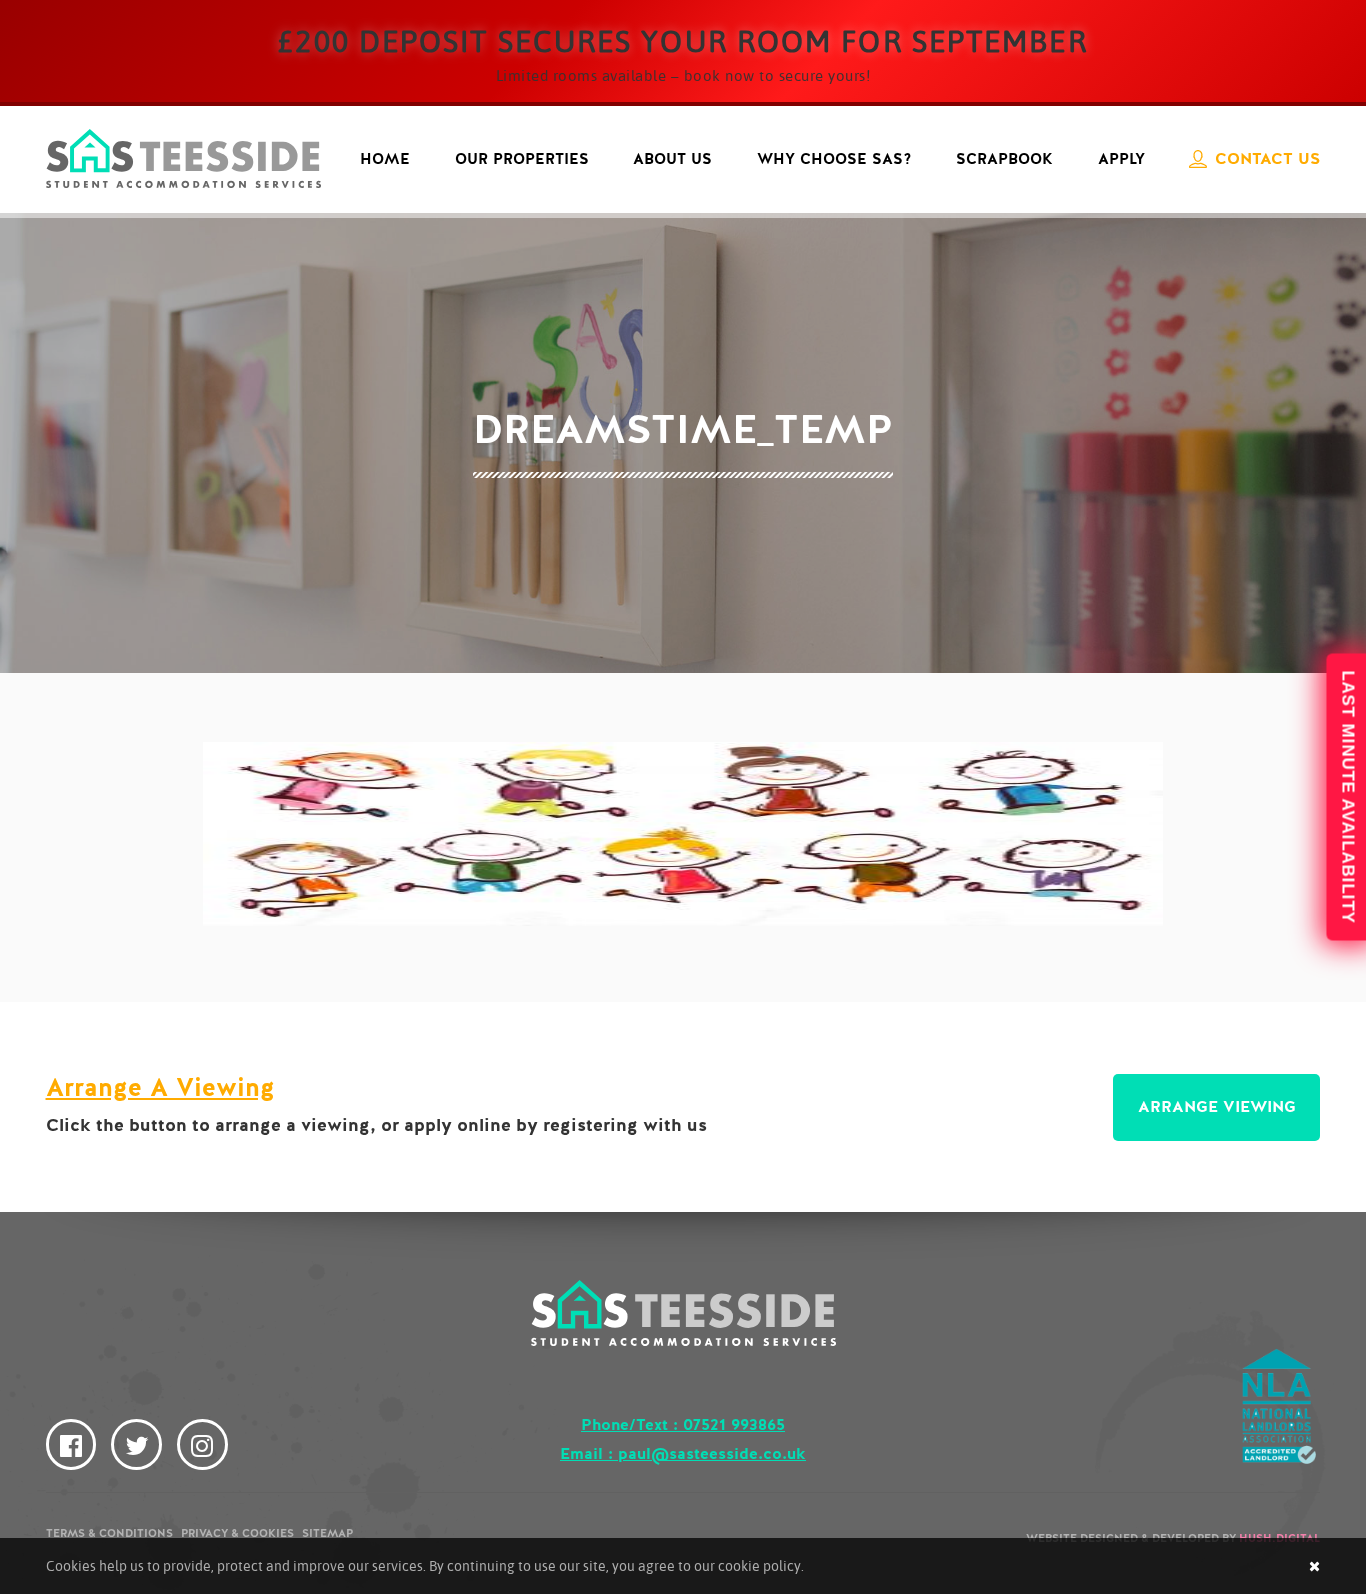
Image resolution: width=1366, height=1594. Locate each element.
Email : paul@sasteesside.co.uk (683, 1454)
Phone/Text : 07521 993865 (683, 1425)
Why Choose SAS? (834, 159)
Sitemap (327, 1533)
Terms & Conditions (109, 1533)
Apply (1121, 159)
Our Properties (522, 159)
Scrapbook (1004, 159)
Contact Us (1267, 159)
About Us (672, 159)
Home (385, 159)
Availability (1344, 797)
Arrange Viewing (1217, 1107)
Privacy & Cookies (237, 1533)
